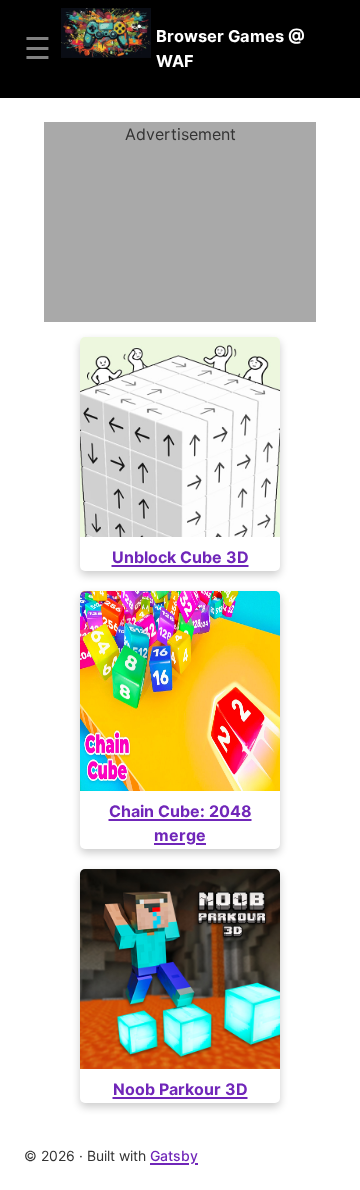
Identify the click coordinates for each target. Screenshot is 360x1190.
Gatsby (174, 1155)
